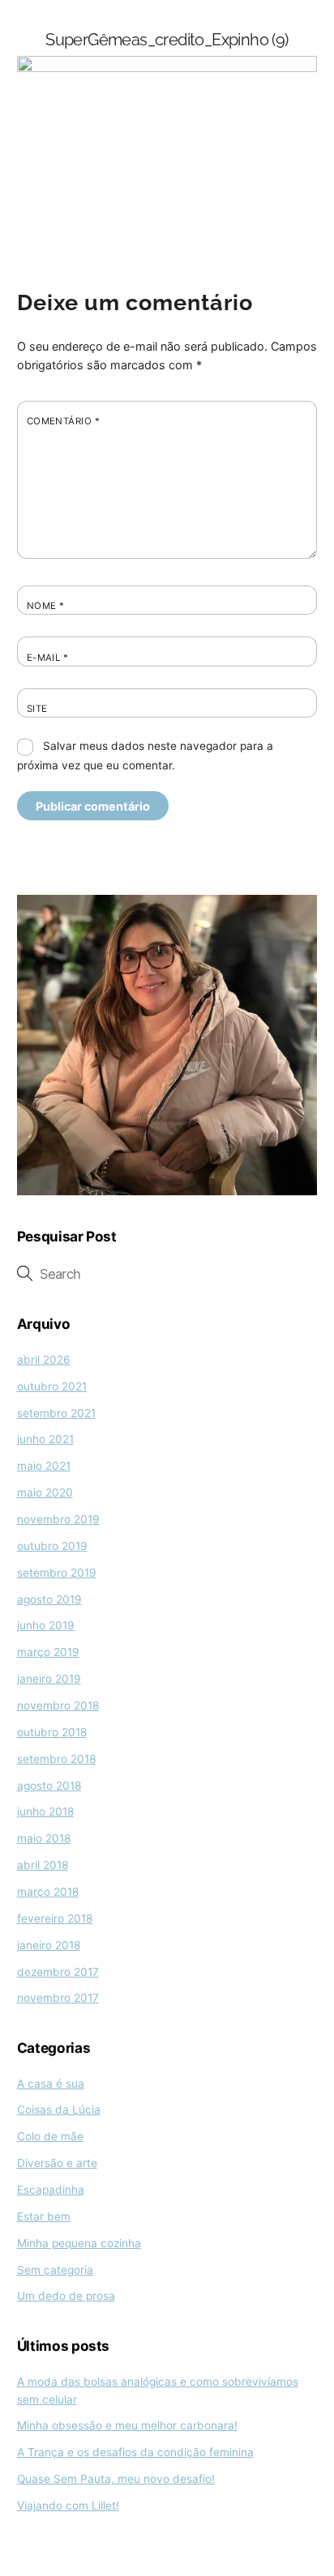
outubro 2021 (52, 1386)
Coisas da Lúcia (59, 2110)
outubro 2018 (52, 1732)
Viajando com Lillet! (68, 2506)
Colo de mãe (50, 2136)
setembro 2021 (56, 1413)
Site (37, 709)
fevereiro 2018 (55, 1918)
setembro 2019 (57, 1573)
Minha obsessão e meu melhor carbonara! (127, 2425)
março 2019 (48, 1652)
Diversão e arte (57, 2163)
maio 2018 (44, 1838)
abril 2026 (44, 1360)
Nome (46, 606)
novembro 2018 (58, 1705)
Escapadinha (51, 2190)
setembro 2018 (56, 1759)
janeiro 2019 (49, 1679)
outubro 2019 (52, 1546)
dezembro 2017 (58, 1972)
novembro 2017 (58, 1998)
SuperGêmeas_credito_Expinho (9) (167, 40)
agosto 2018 (49, 1786)
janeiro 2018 (49, 1945)
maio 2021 (44, 1466)
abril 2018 (43, 1865)
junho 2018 (45, 1812)
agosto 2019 (49, 1599)
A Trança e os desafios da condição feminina (135, 2452)
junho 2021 (45, 1439)
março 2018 (48, 1892)
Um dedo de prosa (66, 2296)
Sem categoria (55, 2270)
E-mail (48, 658)
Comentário (64, 421)
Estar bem (44, 2216)
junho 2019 (46, 1625)
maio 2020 (45, 1492)
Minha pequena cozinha (79, 2243)
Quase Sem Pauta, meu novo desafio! (116, 2479)
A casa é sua (51, 2084)
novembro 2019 (58, 1519)
